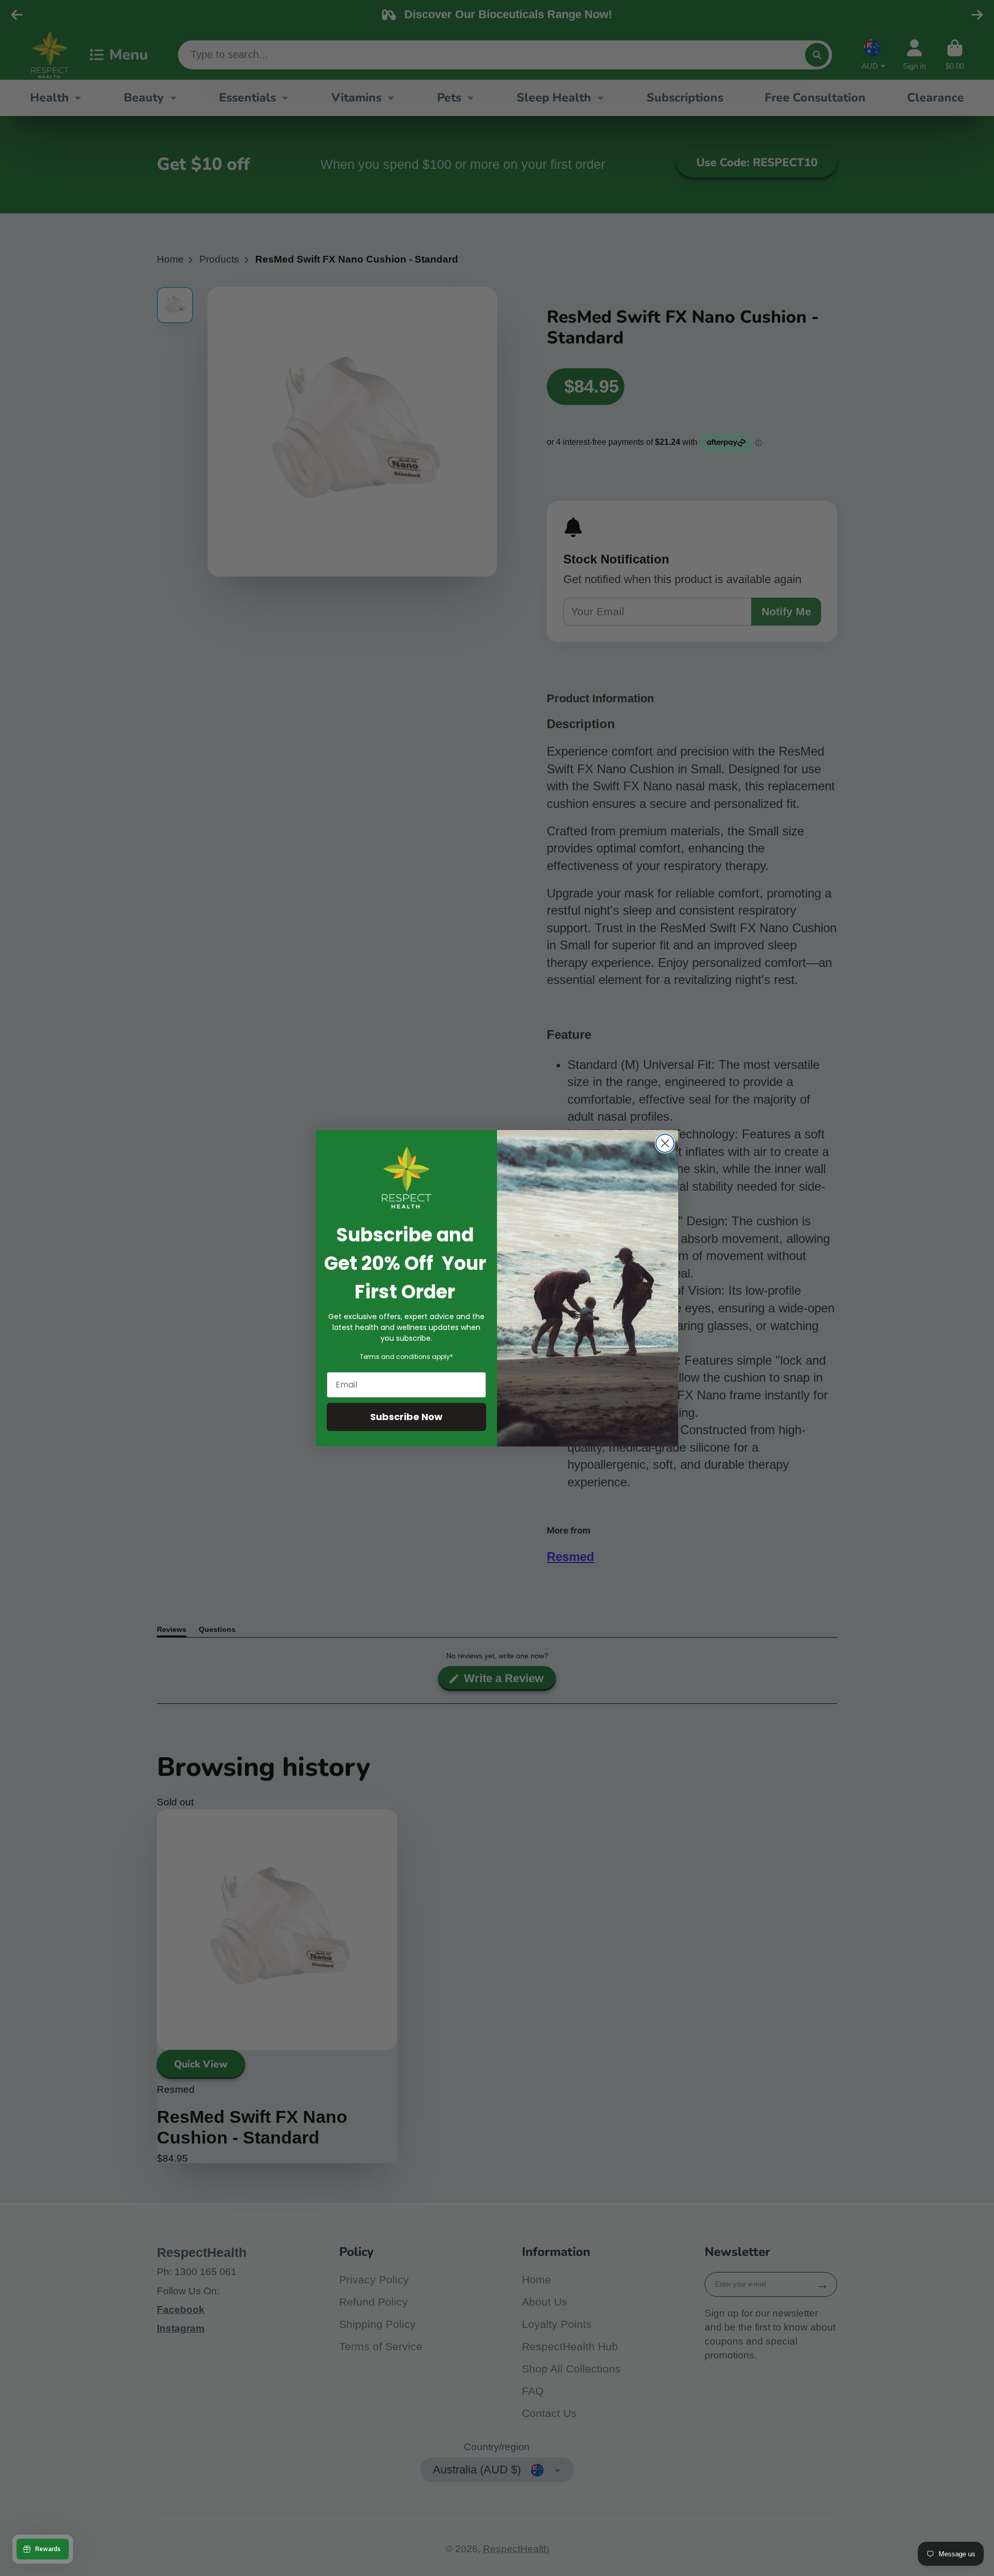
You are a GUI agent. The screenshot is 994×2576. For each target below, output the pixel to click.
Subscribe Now (406, 1417)
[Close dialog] (665, 1143)
